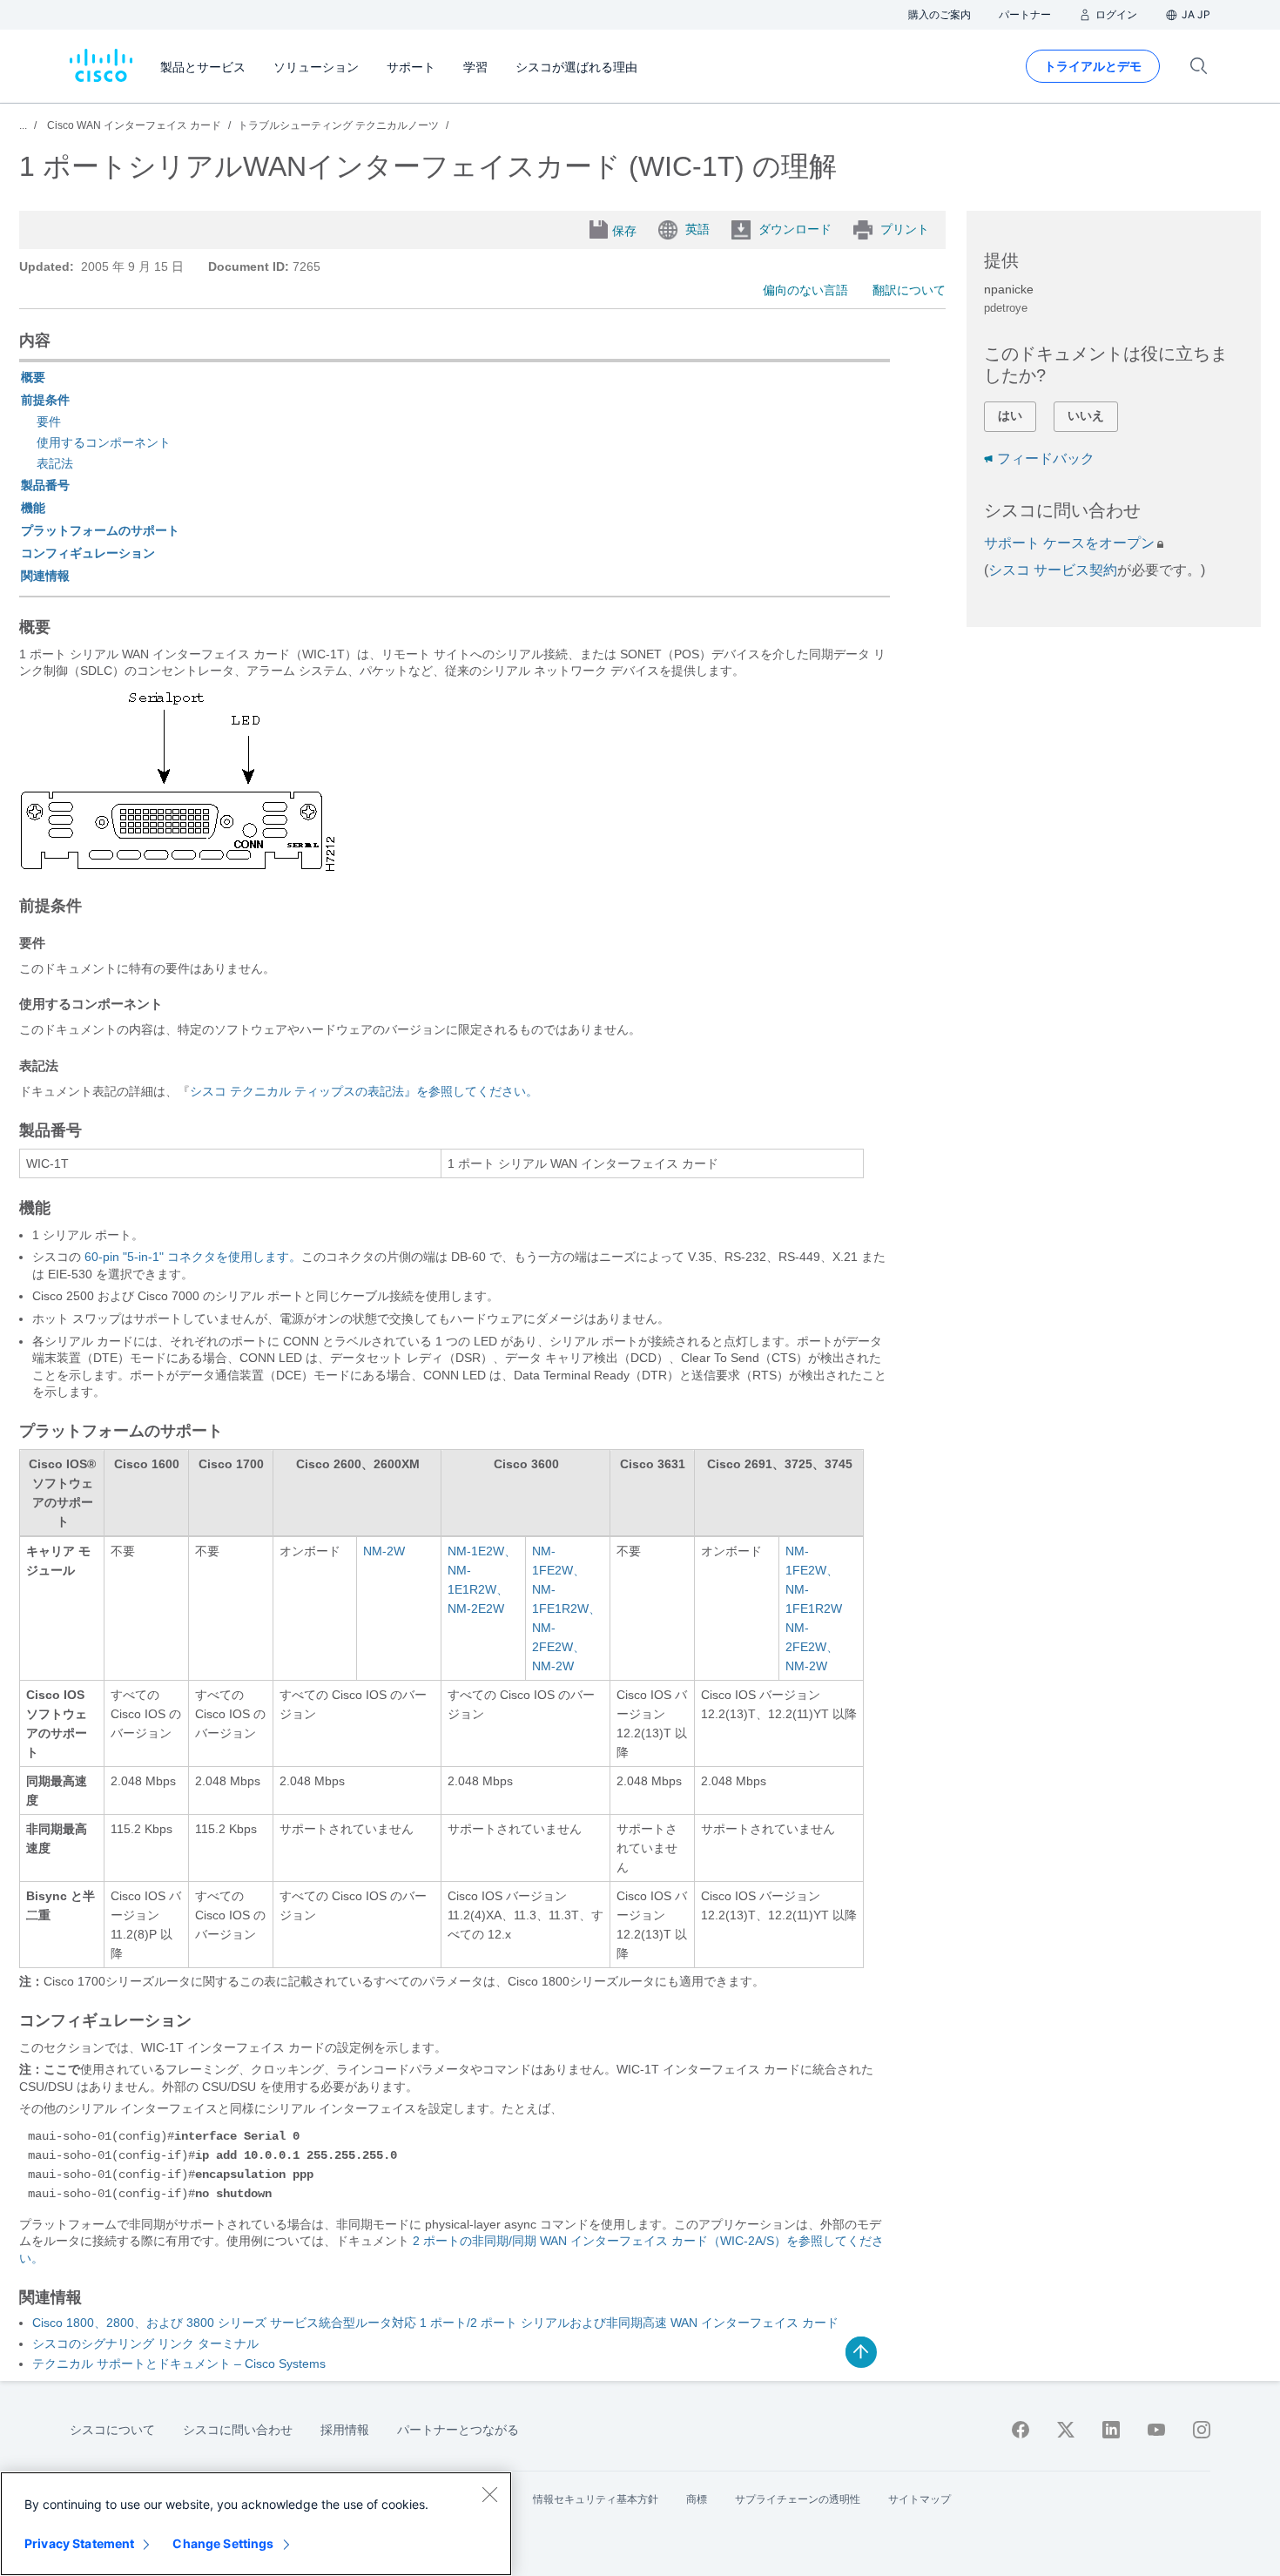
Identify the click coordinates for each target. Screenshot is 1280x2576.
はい (1010, 415)
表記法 (55, 463)
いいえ (1086, 415)
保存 (624, 231)
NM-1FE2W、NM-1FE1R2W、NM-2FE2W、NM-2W (566, 1608)
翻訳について (909, 290)
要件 (49, 421)
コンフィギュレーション (88, 553)
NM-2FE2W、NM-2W (812, 1647)
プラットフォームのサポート (100, 530)
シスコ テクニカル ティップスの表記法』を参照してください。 (364, 1091)
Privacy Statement (79, 2543)
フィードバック (1046, 459)
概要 (33, 377)
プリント (905, 229)
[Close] (489, 2494)
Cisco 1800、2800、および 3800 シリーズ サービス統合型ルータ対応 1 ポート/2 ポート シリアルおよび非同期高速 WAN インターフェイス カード (435, 2323)
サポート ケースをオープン (1069, 543)
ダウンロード (795, 229)
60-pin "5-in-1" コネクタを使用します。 (193, 1257)
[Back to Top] (861, 2352)
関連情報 (45, 576)
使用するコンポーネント (104, 442)
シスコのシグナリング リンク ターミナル (145, 2343)
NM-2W (384, 1551)
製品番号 (45, 485)
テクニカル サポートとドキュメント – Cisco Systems (179, 2364)
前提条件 (45, 400)
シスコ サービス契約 (1053, 570)
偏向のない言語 (805, 290)
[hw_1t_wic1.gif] (179, 867)
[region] (256, 2524)
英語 (697, 229)
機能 (33, 508)
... (23, 125)
